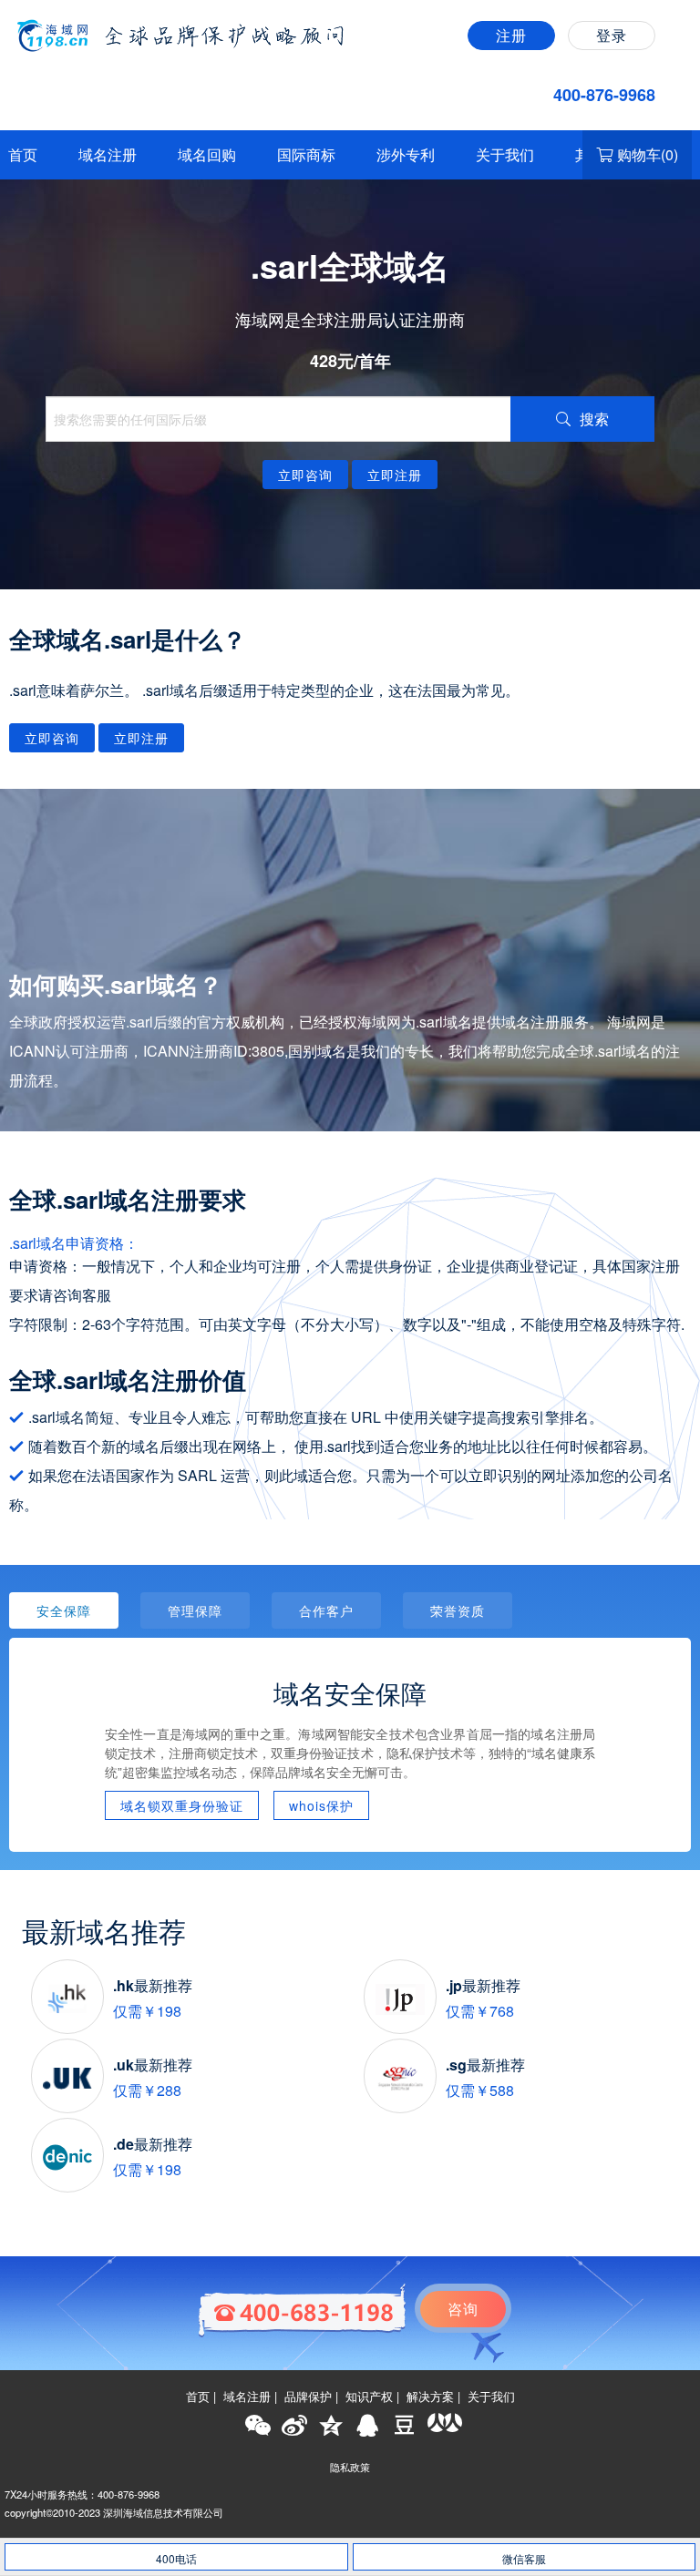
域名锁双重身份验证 (182, 1805)
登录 (612, 35)
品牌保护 (308, 2397)
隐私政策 (350, 2467)
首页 (23, 154)
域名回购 (207, 154)
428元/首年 (350, 361)
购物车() (648, 154)
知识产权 (369, 2397)
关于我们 (505, 154)
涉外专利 (406, 154)
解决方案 (430, 2397)
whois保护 (321, 1805)
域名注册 (108, 154)
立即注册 (395, 475)
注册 (511, 35)
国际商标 (306, 154)
